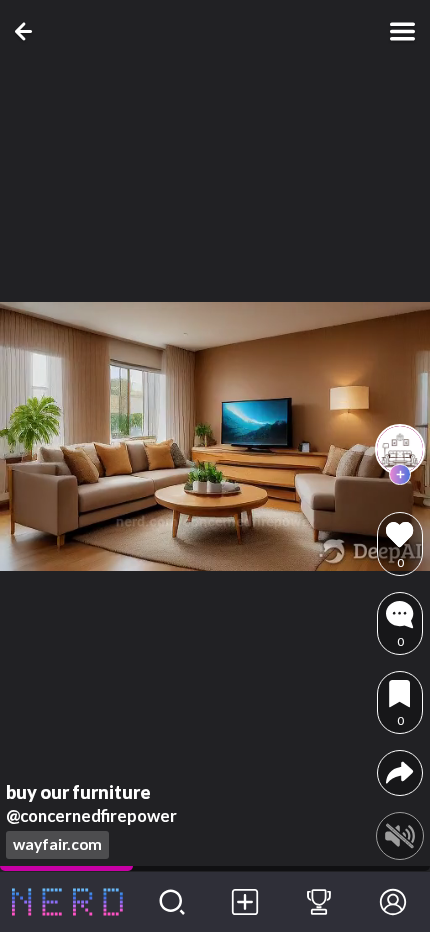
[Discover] (172, 902)
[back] (27, 31)
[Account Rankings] (319, 902)
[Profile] (393, 902)
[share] (399, 772)
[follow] (400, 475)
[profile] (400, 449)
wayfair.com (57, 844)
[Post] (246, 902)
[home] (67, 902)
